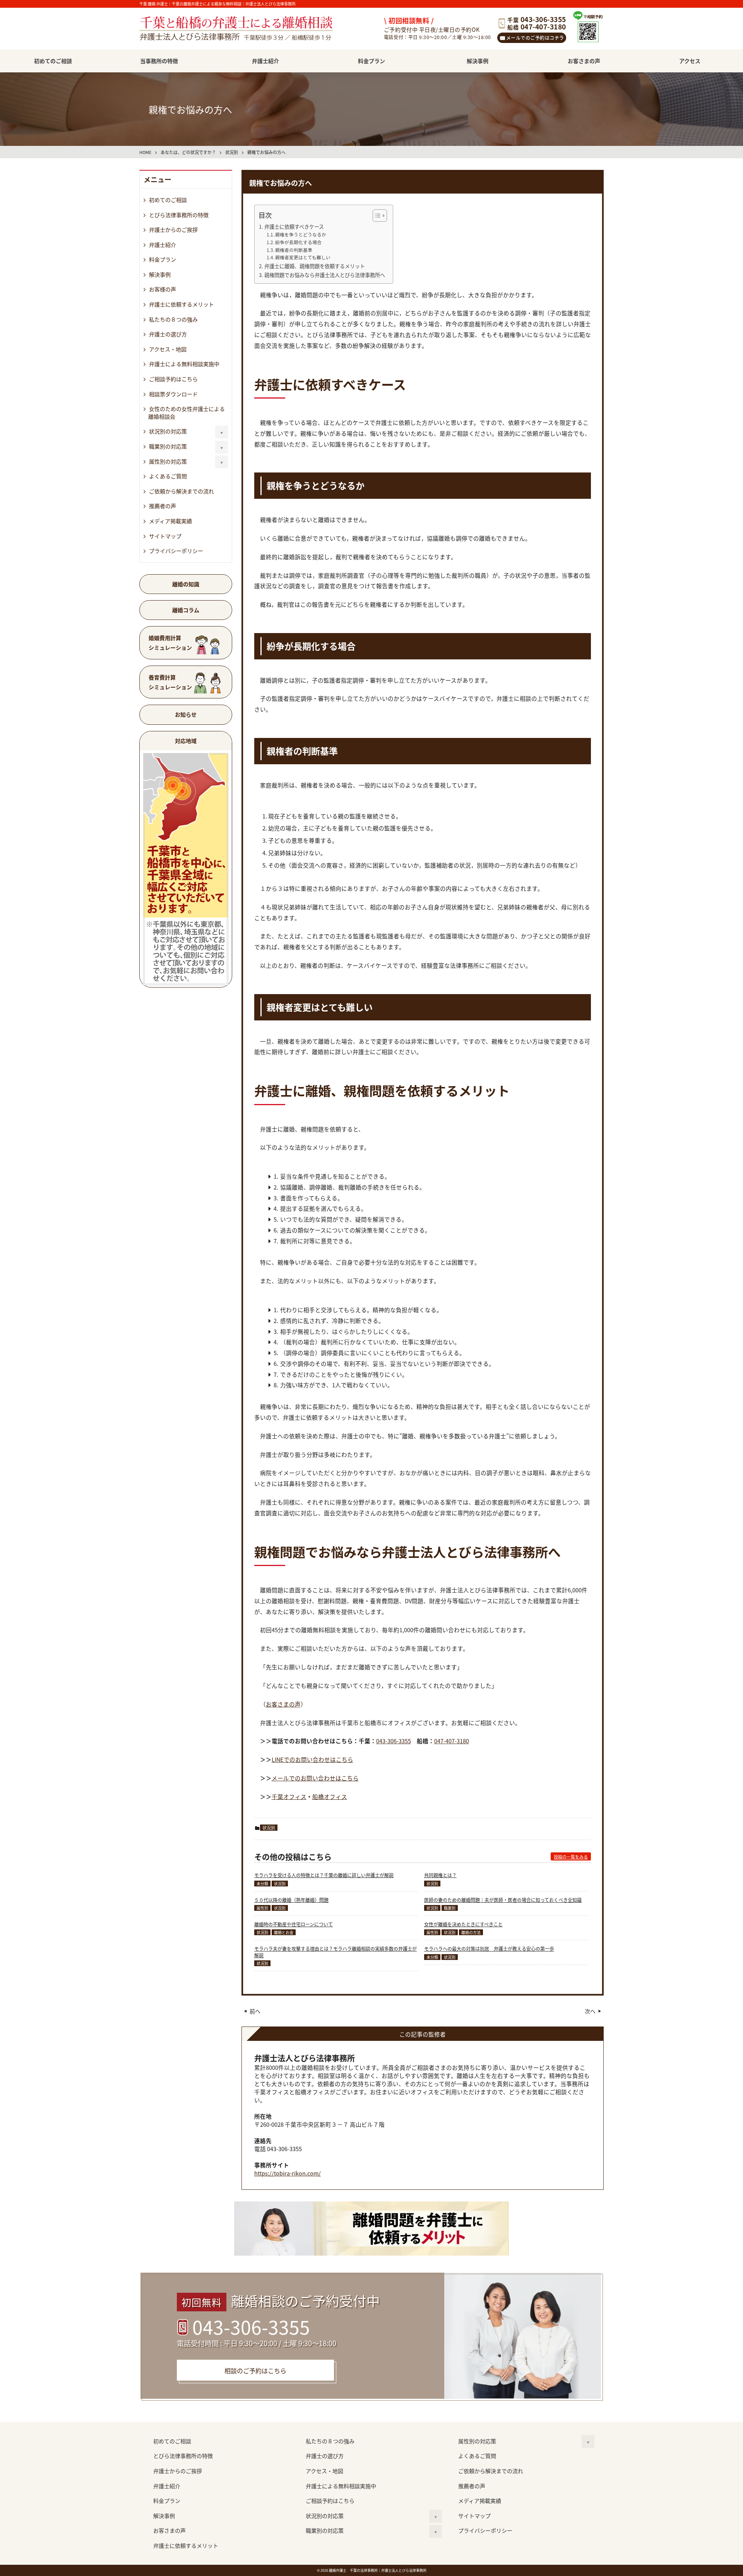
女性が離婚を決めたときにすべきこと (463, 1924)
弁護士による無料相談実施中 (184, 364)
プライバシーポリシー (176, 551)
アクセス (690, 61)
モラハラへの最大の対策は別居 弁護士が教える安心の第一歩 (489, 1949)
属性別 (262, 1908)
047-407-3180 (452, 1741)
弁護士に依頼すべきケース (294, 227)
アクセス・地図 (168, 349)
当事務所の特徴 (159, 61)
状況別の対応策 (168, 431)
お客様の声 (163, 289)
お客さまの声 (584, 61)
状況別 (269, 1828)
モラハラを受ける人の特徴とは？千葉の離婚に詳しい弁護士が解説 (324, 1875)
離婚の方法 (471, 1932)
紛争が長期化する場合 (298, 242)
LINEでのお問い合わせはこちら (312, 1759)
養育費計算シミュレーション (170, 682)
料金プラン (371, 61)
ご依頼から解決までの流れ (181, 491)
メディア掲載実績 (170, 521)
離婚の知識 (186, 584)
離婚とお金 (284, 1932)
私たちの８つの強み (173, 319)
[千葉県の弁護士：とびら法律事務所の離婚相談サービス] (246, 29)
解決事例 (478, 61)
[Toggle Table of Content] (376, 216)
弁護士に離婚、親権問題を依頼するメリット (315, 266)
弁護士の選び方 (168, 334)
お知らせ (186, 714)
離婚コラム (186, 610)
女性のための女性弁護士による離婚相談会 (187, 413)
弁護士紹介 (265, 61)
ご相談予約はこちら (173, 379)
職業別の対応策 (168, 446)
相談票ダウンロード (173, 394)
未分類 (262, 1884)
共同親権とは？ (440, 1875)
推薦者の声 (163, 506)
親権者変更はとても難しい (303, 257)
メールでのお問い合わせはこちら (315, 1778)
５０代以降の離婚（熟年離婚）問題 (291, 1900)
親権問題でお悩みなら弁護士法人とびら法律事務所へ (325, 275)
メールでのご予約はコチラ (535, 38)
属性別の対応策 (168, 461)
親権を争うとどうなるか (301, 234)
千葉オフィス (289, 1796)
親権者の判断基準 (294, 250)
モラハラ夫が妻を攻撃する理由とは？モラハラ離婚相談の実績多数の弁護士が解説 (336, 1952)
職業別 (450, 1908)
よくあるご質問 (168, 476)
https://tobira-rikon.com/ (288, 2173)
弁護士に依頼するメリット (181, 304)
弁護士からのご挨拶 (173, 229)
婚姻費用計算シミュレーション (170, 643)
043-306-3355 (394, 1741)
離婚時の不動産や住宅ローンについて (294, 1924)
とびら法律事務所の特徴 (179, 215)
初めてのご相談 (53, 61)
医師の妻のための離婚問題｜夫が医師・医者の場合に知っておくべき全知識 (503, 1900)
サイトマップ (165, 536)
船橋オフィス (330, 1796)
